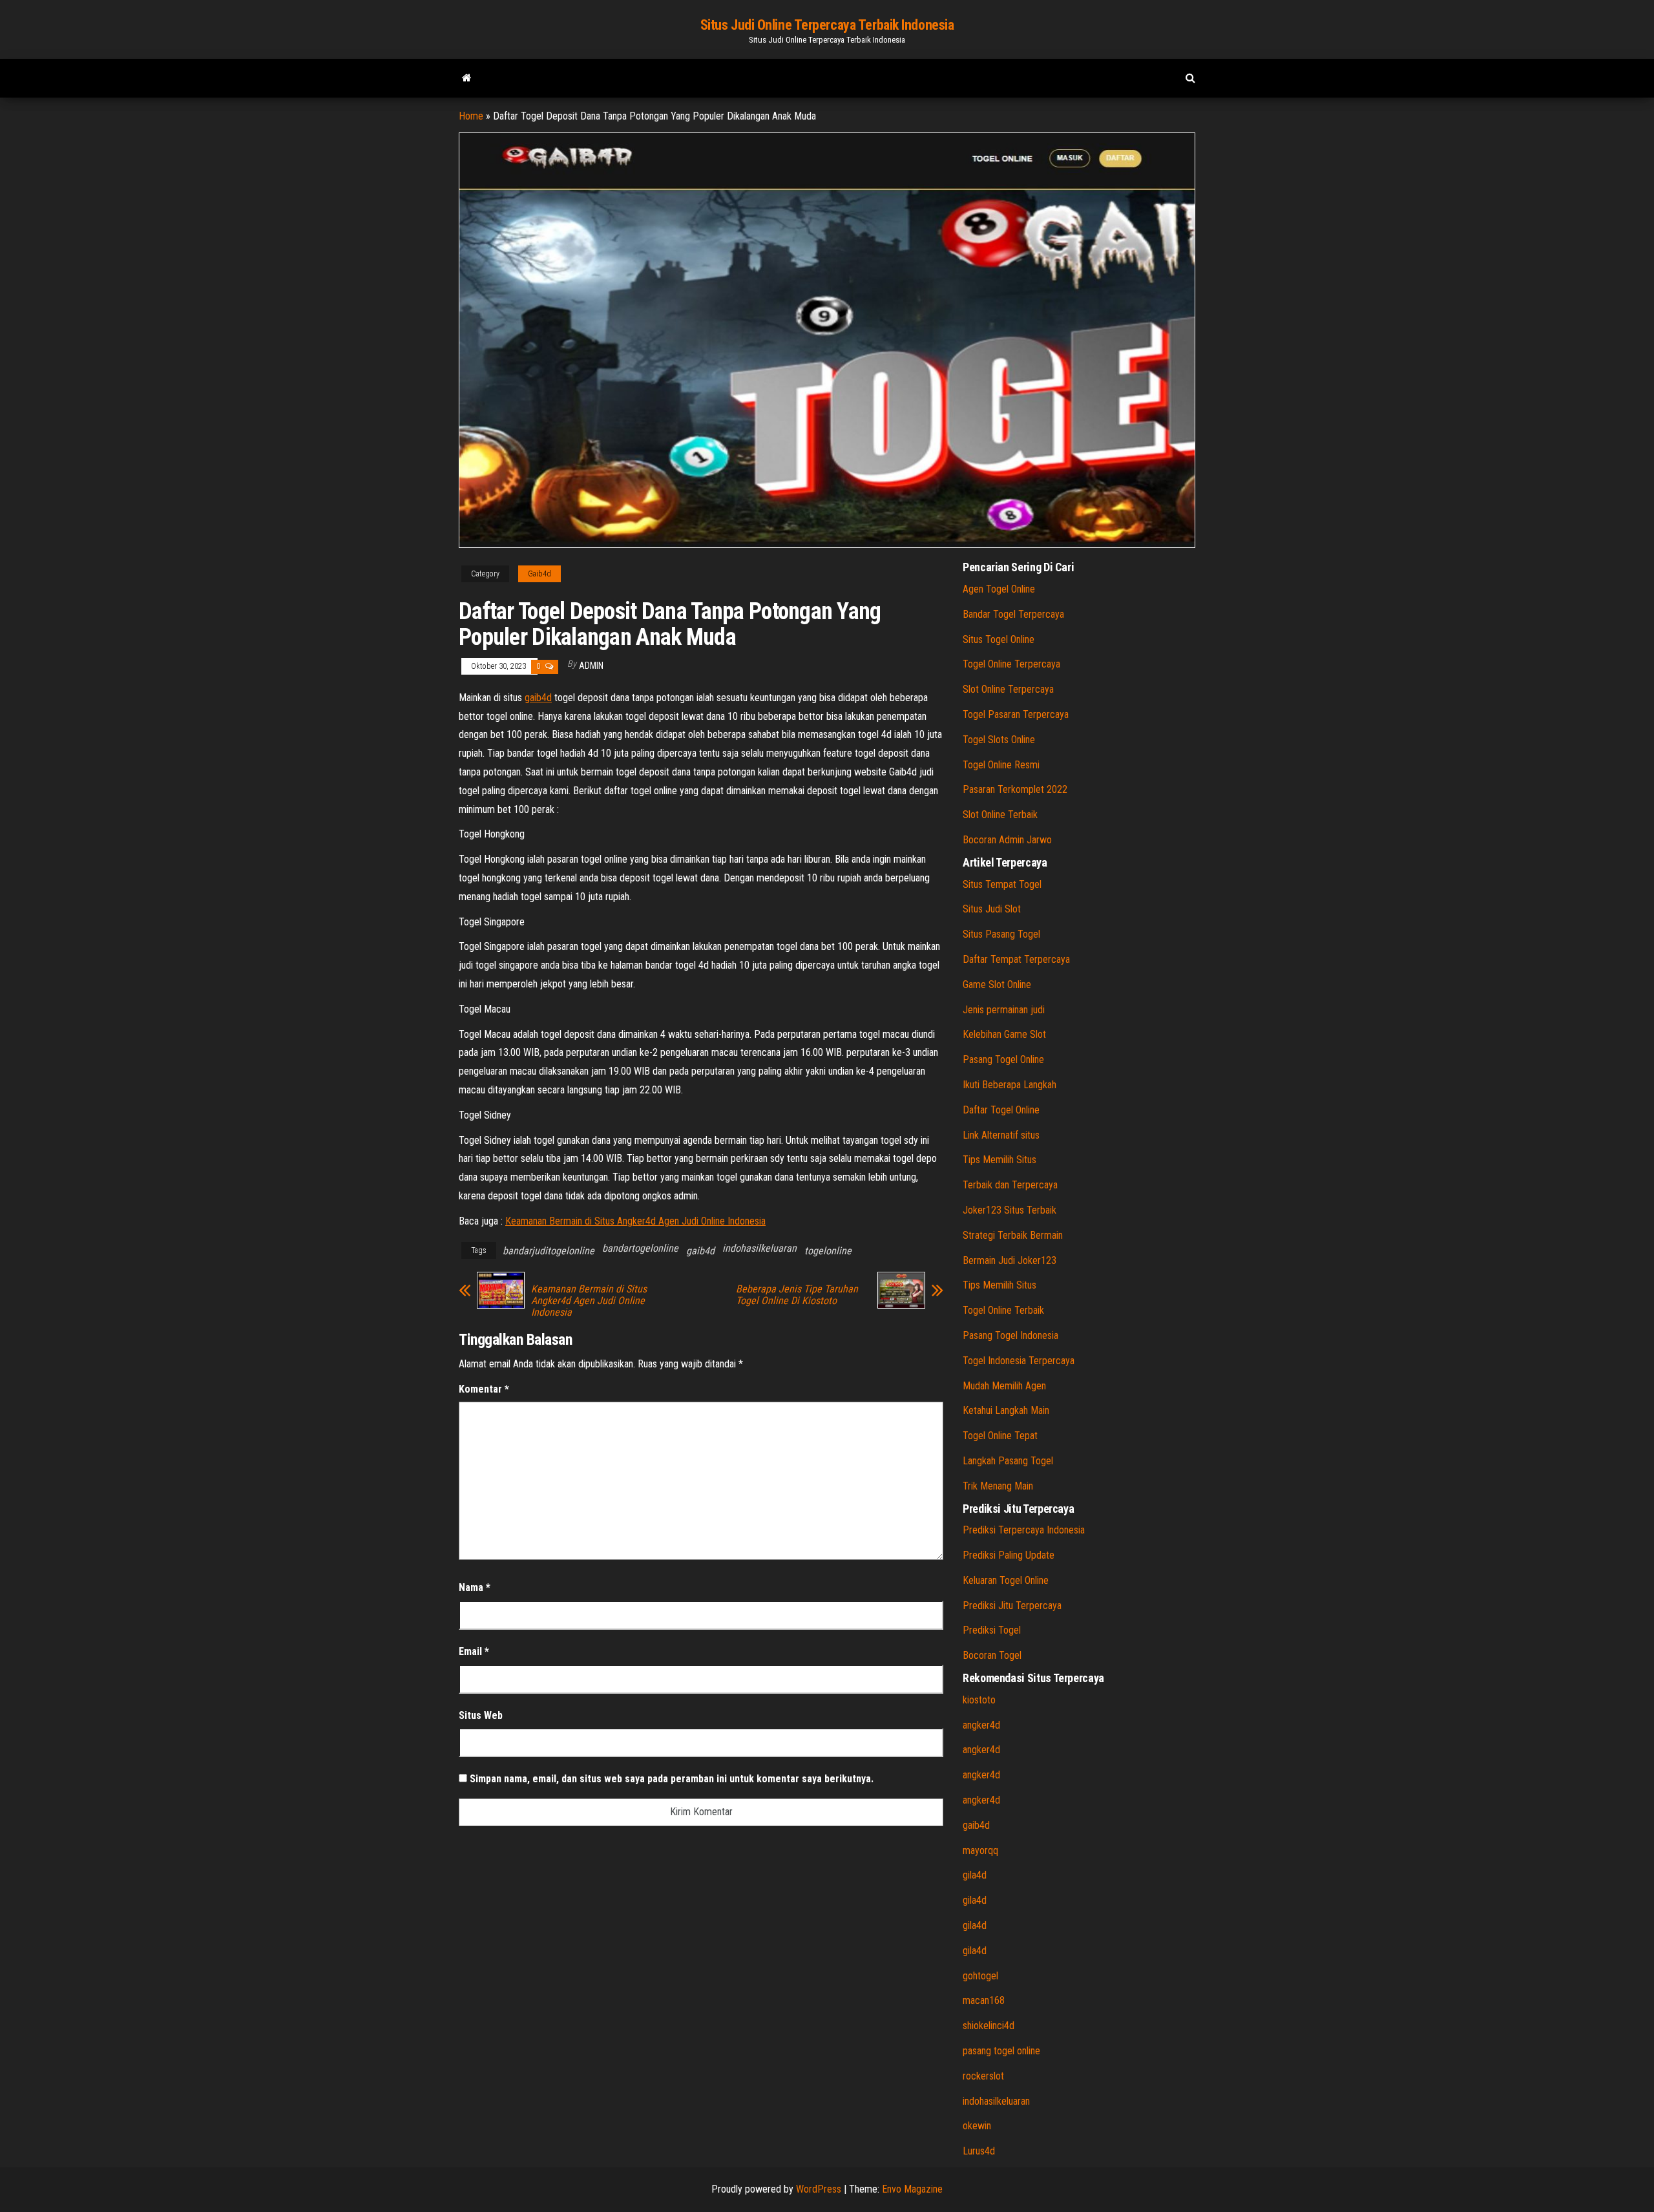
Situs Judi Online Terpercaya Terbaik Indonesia (827, 25)
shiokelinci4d (989, 2026)
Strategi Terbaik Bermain (1013, 1235)
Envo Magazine (912, 2189)
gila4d (975, 1875)
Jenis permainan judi (1004, 1010)
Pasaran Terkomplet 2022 (1015, 789)
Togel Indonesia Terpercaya (1019, 1361)
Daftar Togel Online (1001, 1110)
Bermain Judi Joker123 (1010, 1260)
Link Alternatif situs (1001, 1135)
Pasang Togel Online (1003, 1059)
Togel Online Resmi (1001, 765)
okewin (977, 2126)
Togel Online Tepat (1000, 1436)
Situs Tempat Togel (1002, 884)
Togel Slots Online (999, 740)
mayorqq (980, 1850)
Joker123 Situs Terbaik (1010, 1210)
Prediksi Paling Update (1009, 1555)
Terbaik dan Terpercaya (1010, 1185)
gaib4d (538, 698)
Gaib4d (539, 574)
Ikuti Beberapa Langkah (1010, 1085)
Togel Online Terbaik (1003, 1310)
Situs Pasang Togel (1001, 934)
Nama (475, 1587)
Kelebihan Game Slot (1004, 1034)
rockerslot (983, 2076)
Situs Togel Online (999, 639)
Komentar (484, 1389)
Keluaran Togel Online (1006, 1580)
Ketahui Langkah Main (1006, 1410)
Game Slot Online (997, 985)
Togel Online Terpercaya (1011, 664)
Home (471, 116)
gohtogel (980, 1976)
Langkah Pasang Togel (1008, 1461)
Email (474, 1651)
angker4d (981, 1725)
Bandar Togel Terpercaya (1013, 614)
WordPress (819, 2189)
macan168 (984, 2000)
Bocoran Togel (992, 1655)
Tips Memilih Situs (1000, 1160)
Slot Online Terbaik (1000, 815)
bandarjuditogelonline (549, 1251)
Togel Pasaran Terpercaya (1016, 714)
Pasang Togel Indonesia (1010, 1335)
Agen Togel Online (999, 589)
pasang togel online (1001, 2051)
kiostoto (979, 1700)
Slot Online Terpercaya (1008, 689)
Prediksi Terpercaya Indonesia (1024, 1530)
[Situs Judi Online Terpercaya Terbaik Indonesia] (467, 78)
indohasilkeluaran (759, 1248)
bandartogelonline (640, 1248)
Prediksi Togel (992, 1630)
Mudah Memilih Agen (1004, 1386)
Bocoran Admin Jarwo (1007, 840)
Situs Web (481, 1715)
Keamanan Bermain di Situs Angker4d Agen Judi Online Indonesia (635, 1221)
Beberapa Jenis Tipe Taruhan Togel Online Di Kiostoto (797, 1295)
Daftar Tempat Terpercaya (1016, 959)
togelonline (828, 1251)
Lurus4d (979, 2151)
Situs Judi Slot (992, 909)
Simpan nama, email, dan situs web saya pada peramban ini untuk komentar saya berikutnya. (672, 1779)
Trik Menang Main (998, 1486)
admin (591, 666)
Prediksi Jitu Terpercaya (1012, 1606)
